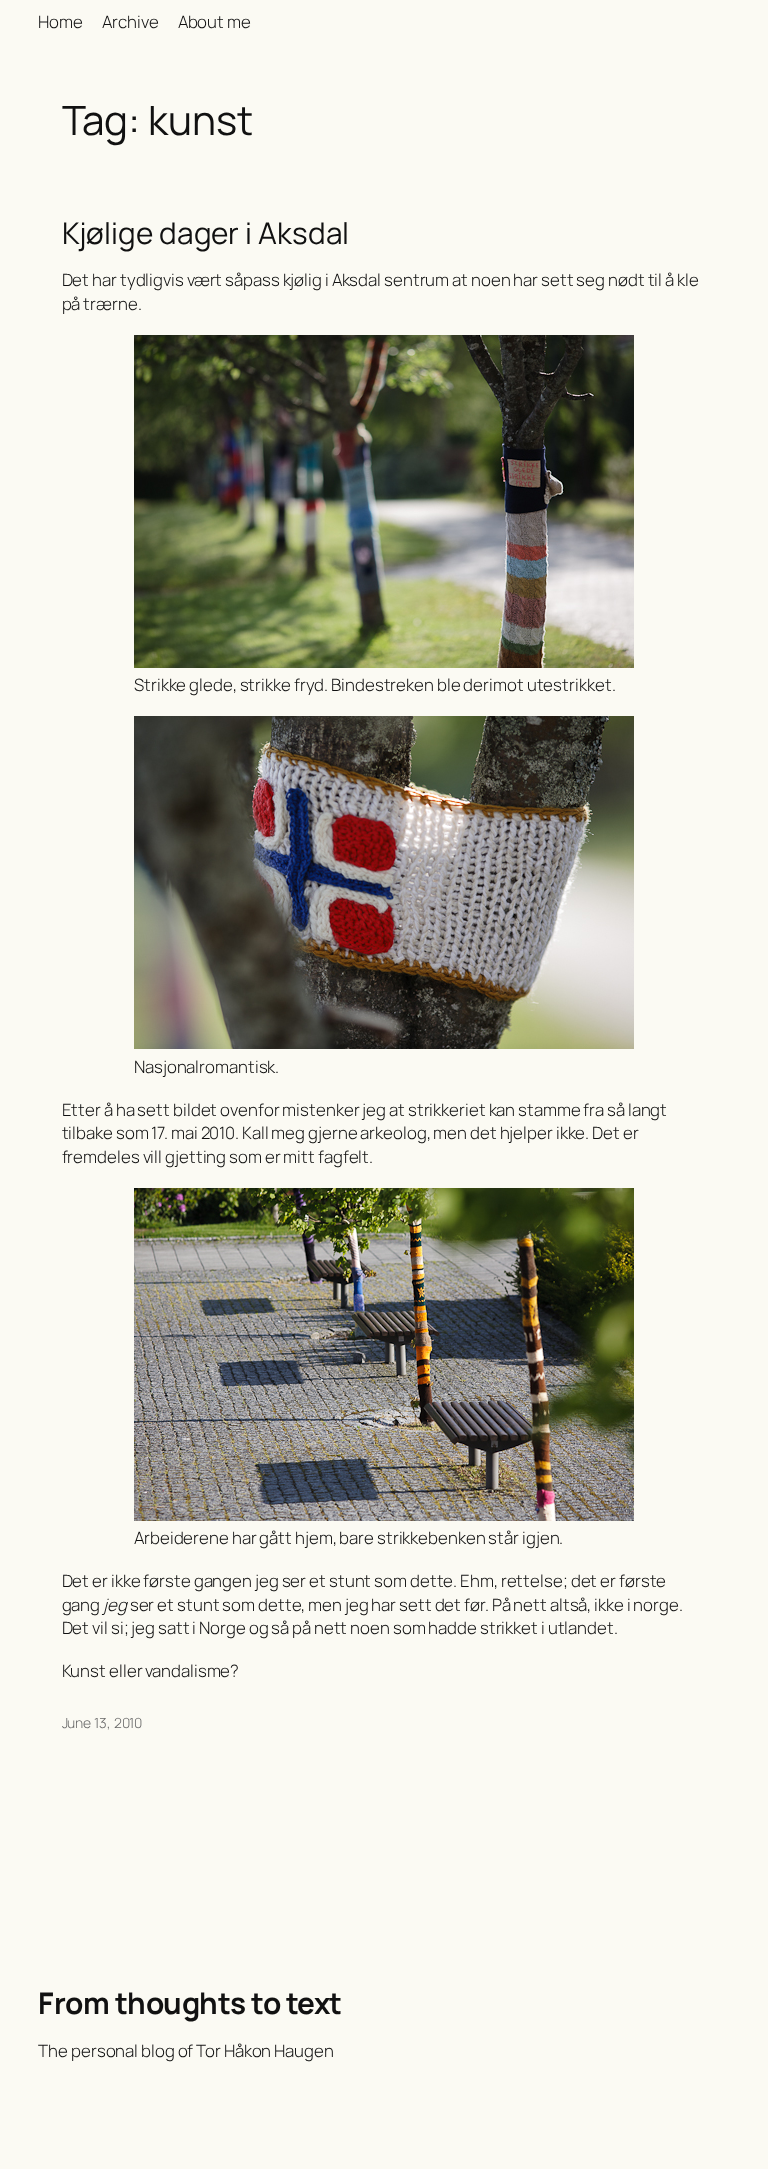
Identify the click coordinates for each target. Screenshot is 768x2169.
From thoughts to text (190, 2002)
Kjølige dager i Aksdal (206, 232)
